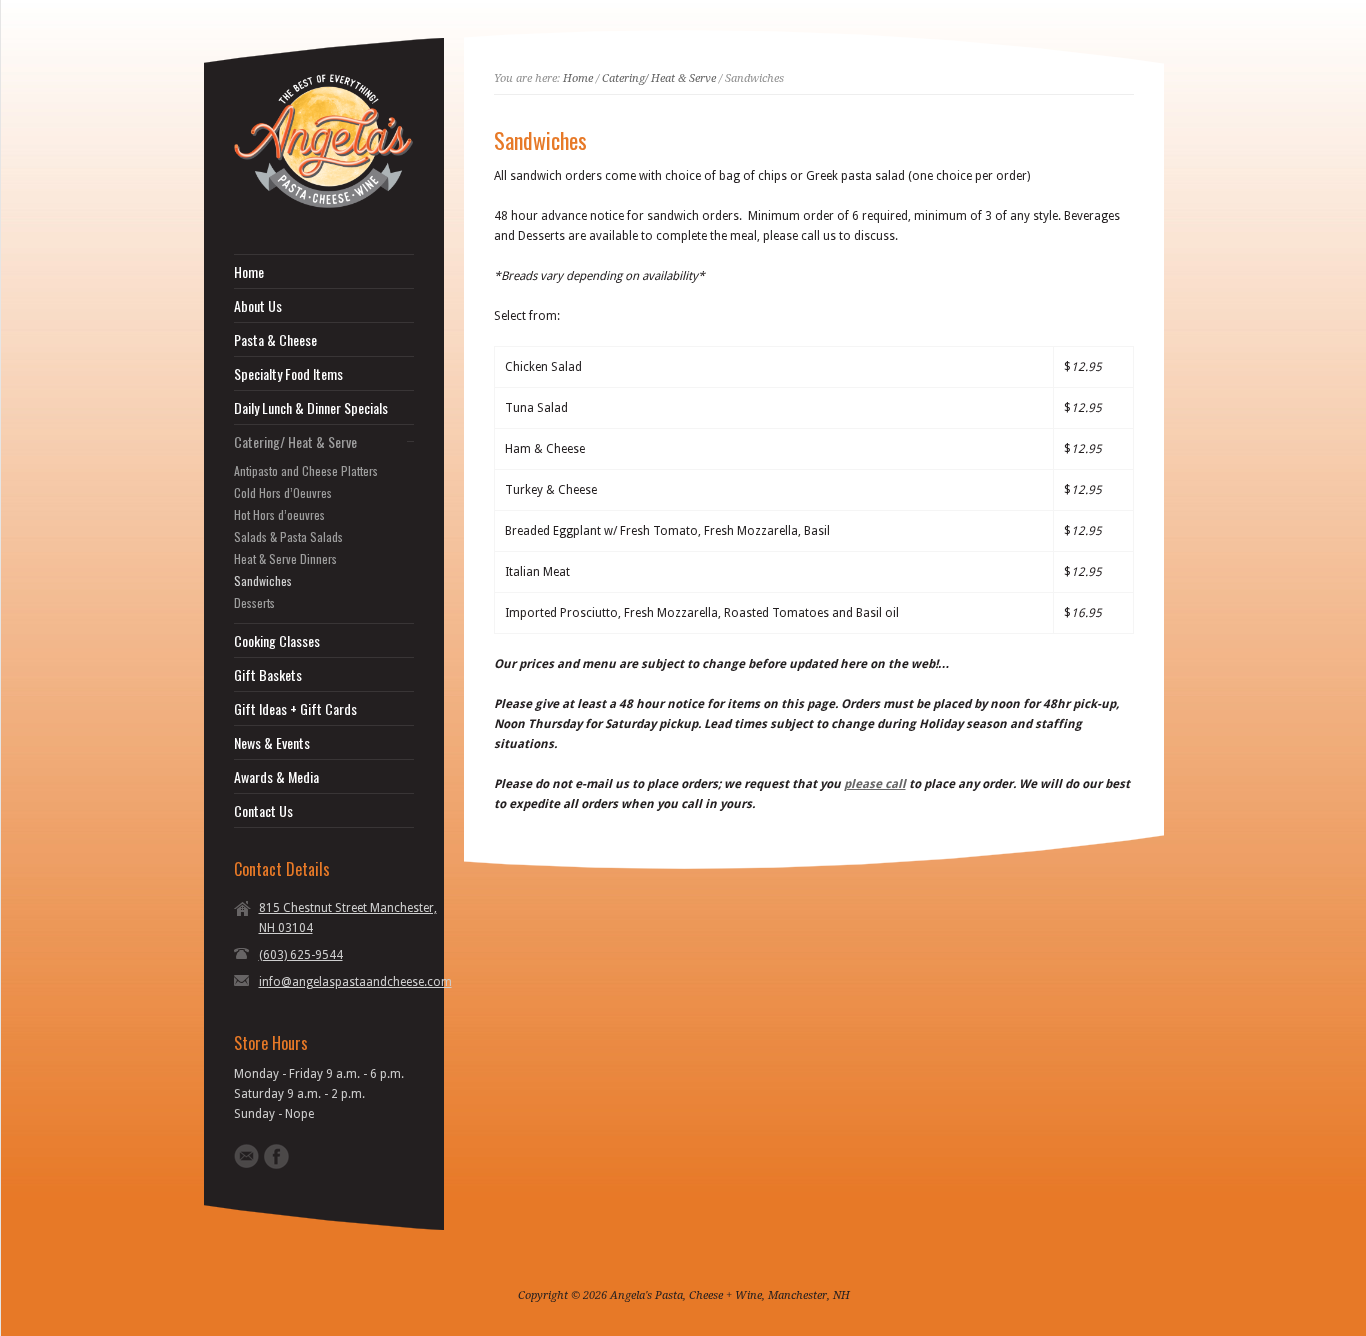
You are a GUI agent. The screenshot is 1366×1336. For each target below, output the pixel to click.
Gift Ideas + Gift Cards (295, 709)
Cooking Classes (277, 641)
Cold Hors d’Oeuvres (283, 493)
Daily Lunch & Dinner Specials (311, 408)
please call (875, 784)
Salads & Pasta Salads (288, 537)
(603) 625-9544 (301, 955)
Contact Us (263, 811)
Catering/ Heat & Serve (295, 442)
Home (249, 272)
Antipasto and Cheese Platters (306, 471)
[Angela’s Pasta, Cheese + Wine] (324, 204)
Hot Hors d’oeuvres (279, 515)
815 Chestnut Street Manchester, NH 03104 (348, 918)
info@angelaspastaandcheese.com (355, 982)
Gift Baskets (268, 675)
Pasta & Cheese (275, 340)
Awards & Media (276, 777)
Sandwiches (263, 581)
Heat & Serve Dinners (285, 559)
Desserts (254, 603)
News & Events (272, 743)
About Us (258, 306)
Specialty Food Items (288, 374)
